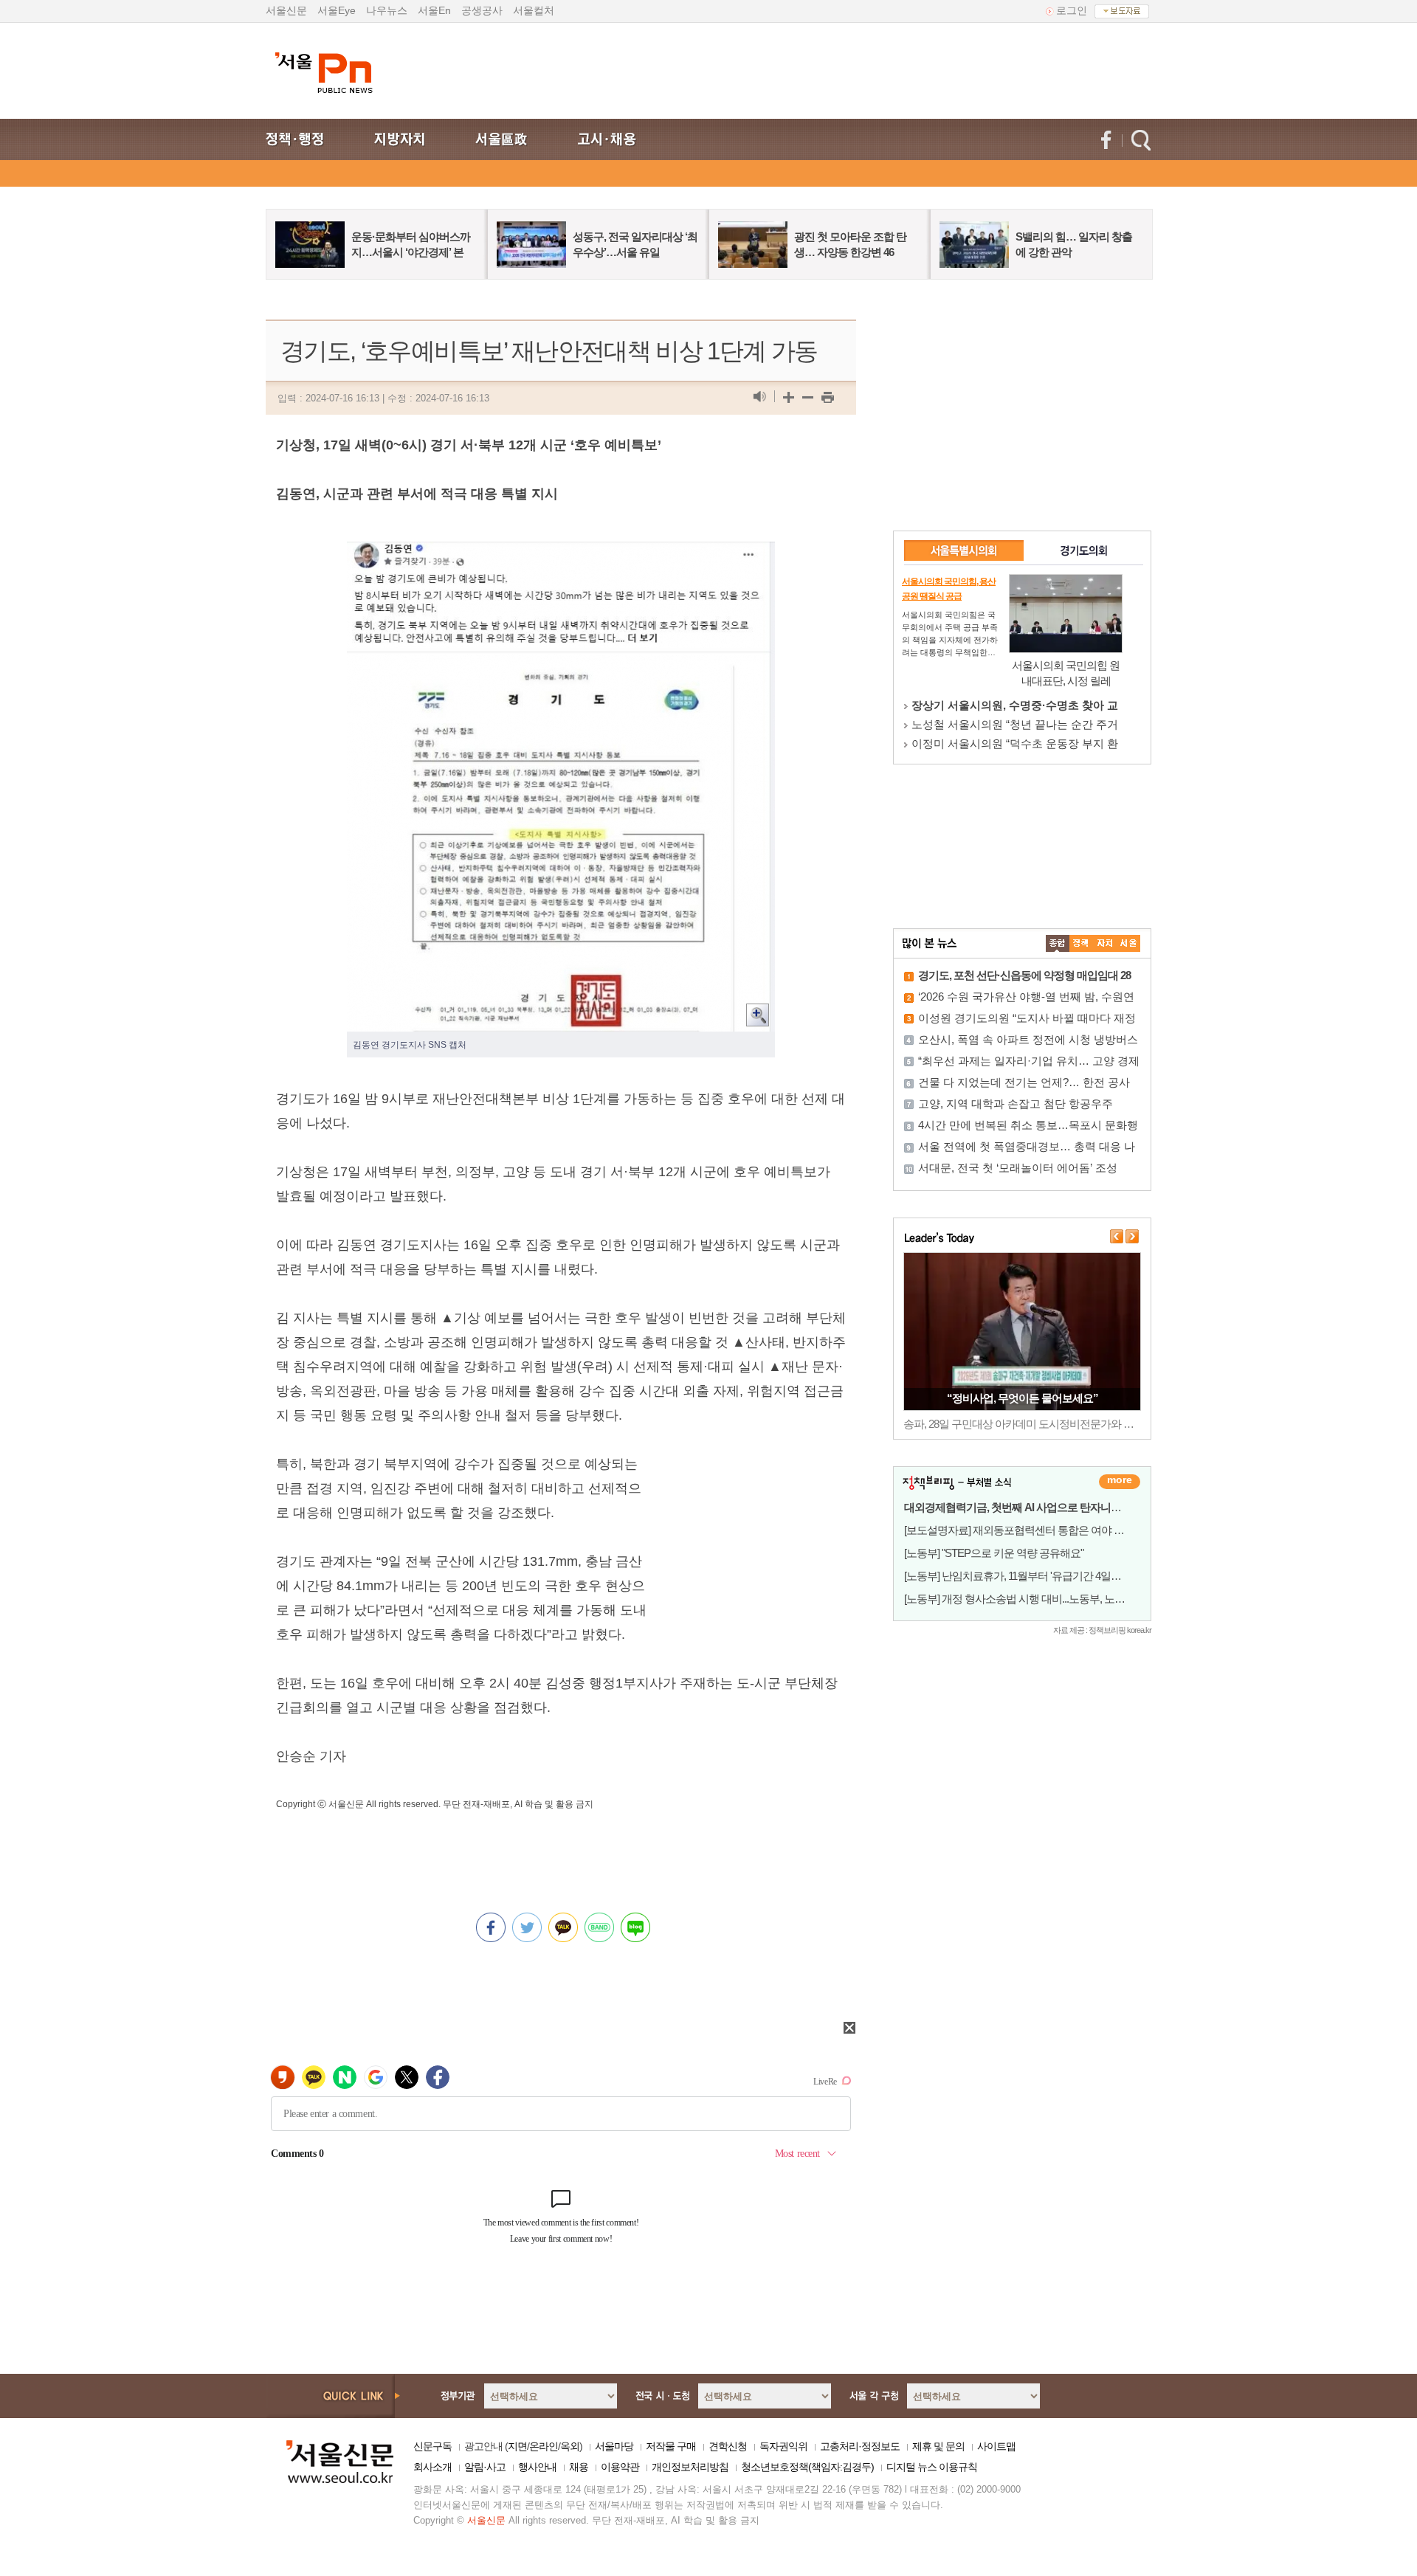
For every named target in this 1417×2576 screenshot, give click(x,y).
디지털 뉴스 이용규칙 (932, 2467)
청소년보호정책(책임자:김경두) (807, 2467)
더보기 (1120, 1482)
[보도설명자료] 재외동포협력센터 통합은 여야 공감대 (1024, 1530)
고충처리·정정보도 (860, 2446)
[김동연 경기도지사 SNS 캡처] (561, 553)
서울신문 (286, 10)
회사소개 (432, 2467)
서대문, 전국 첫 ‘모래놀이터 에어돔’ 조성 (1018, 1168)
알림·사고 (485, 2467)
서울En (434, 10)
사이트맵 (996, 2446)
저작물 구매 (671, 2446)
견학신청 (728, 2446)
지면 (517, 2446)
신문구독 (432, 2446)
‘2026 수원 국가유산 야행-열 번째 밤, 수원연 (1026, 997)
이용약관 (620, 2467)
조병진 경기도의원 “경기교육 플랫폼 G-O (1014, 705)
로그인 (1072, 10)
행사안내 (537, 2467)
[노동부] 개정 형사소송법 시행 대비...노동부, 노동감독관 (1030, 1599)
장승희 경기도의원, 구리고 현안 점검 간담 (1014, 743)
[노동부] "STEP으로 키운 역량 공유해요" (994, 1553)
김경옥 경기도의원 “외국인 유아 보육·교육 (1015, 724)
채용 (579, 2467)
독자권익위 (783, 2446)
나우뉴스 (387, 10)
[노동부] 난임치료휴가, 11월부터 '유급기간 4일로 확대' (1025, 1576)
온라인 (544, 2446)
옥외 (570, 2446)
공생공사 (482, 10)
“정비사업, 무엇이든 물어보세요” (1023, 1398)
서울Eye (337, 10)
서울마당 (614, 2446)
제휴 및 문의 (938, 2446)
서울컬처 (534, 10)
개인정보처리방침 (690, 2467)
